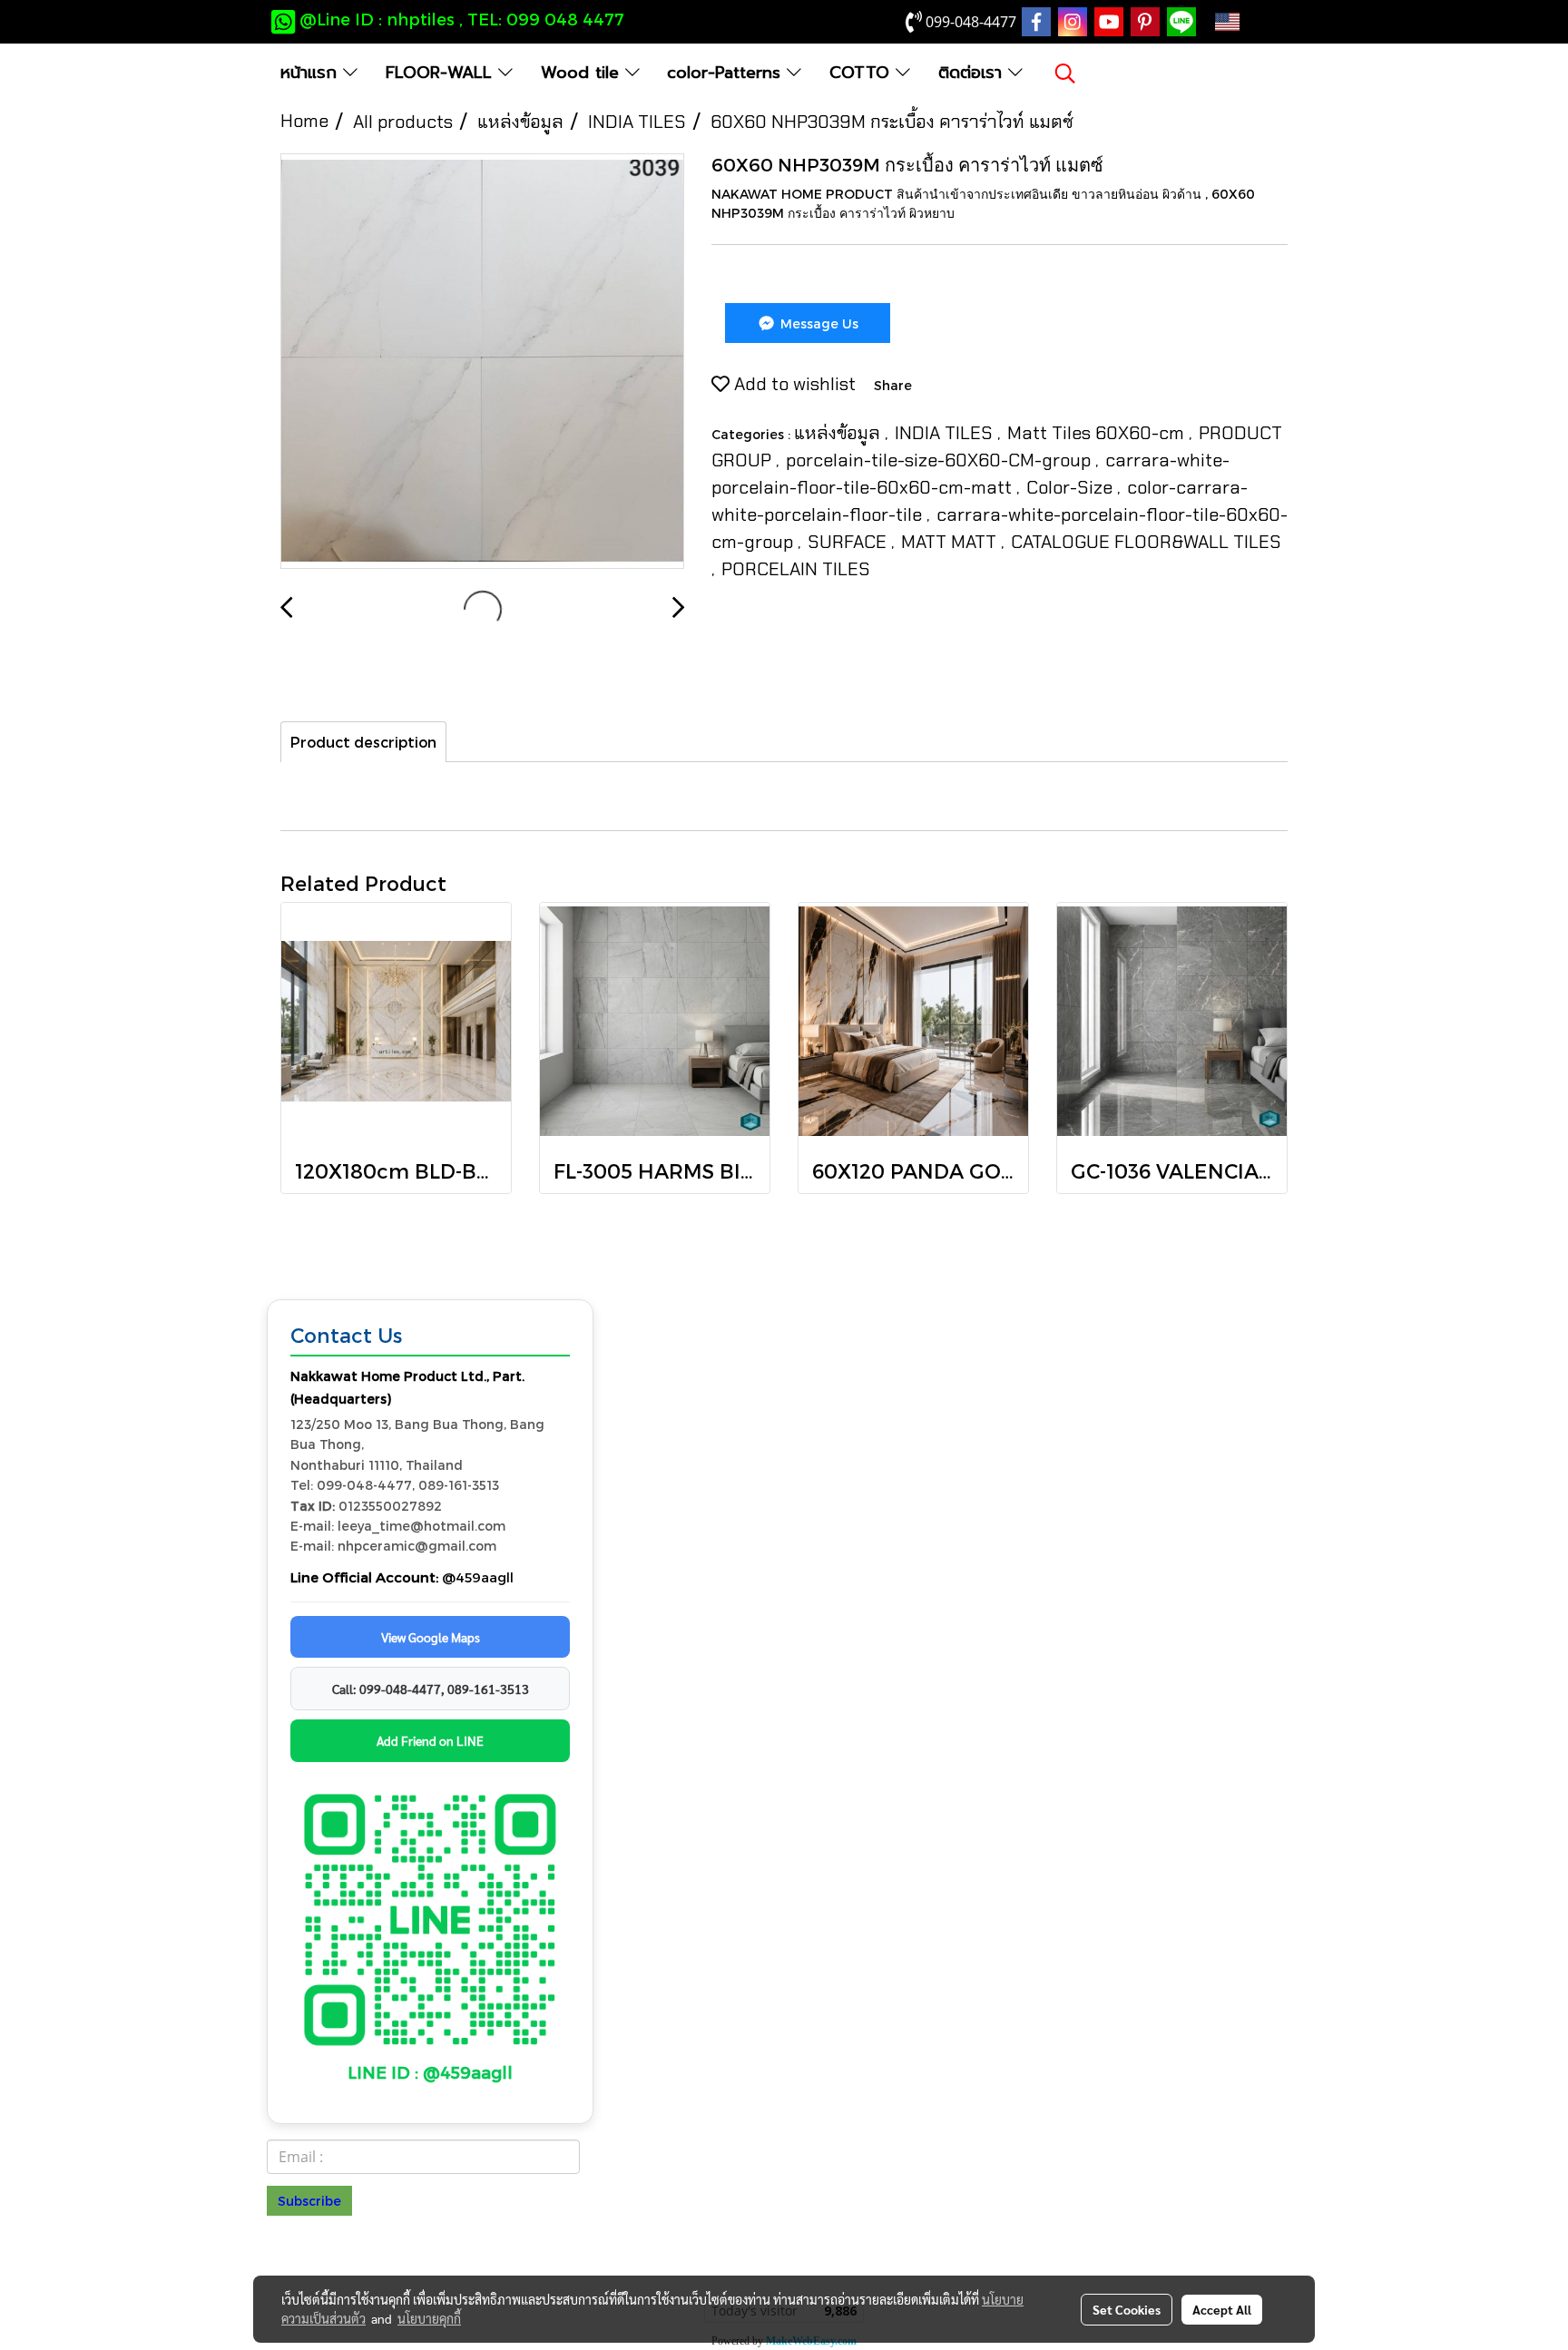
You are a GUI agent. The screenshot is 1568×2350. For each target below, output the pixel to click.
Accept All (1222, 2309)
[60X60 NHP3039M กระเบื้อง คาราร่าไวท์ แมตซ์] (482, 362)
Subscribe (309, 2201)
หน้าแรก (312, 73)
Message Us (818, 323)
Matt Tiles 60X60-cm (1098, 433)
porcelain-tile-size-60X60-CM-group (941, 460)
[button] (1065, 73)
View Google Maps (431, 1637)
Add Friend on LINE (430, 1740)
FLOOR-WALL (442, 73)
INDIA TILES (946, 433)
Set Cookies (1127, 2309)
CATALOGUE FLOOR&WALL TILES (1146, 542)
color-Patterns (727, 73)
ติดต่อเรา (973, 73)
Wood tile (583, 73)
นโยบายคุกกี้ (429, 2318)
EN (1256, 22)
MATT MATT (951, 542)
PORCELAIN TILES (796, 569)
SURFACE (849, 542)
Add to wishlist (793, 384)
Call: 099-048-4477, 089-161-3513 (431, 1689)
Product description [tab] (363, 742)
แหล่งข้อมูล (839, 433)
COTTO (862, 73)
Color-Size (1072, 487)
